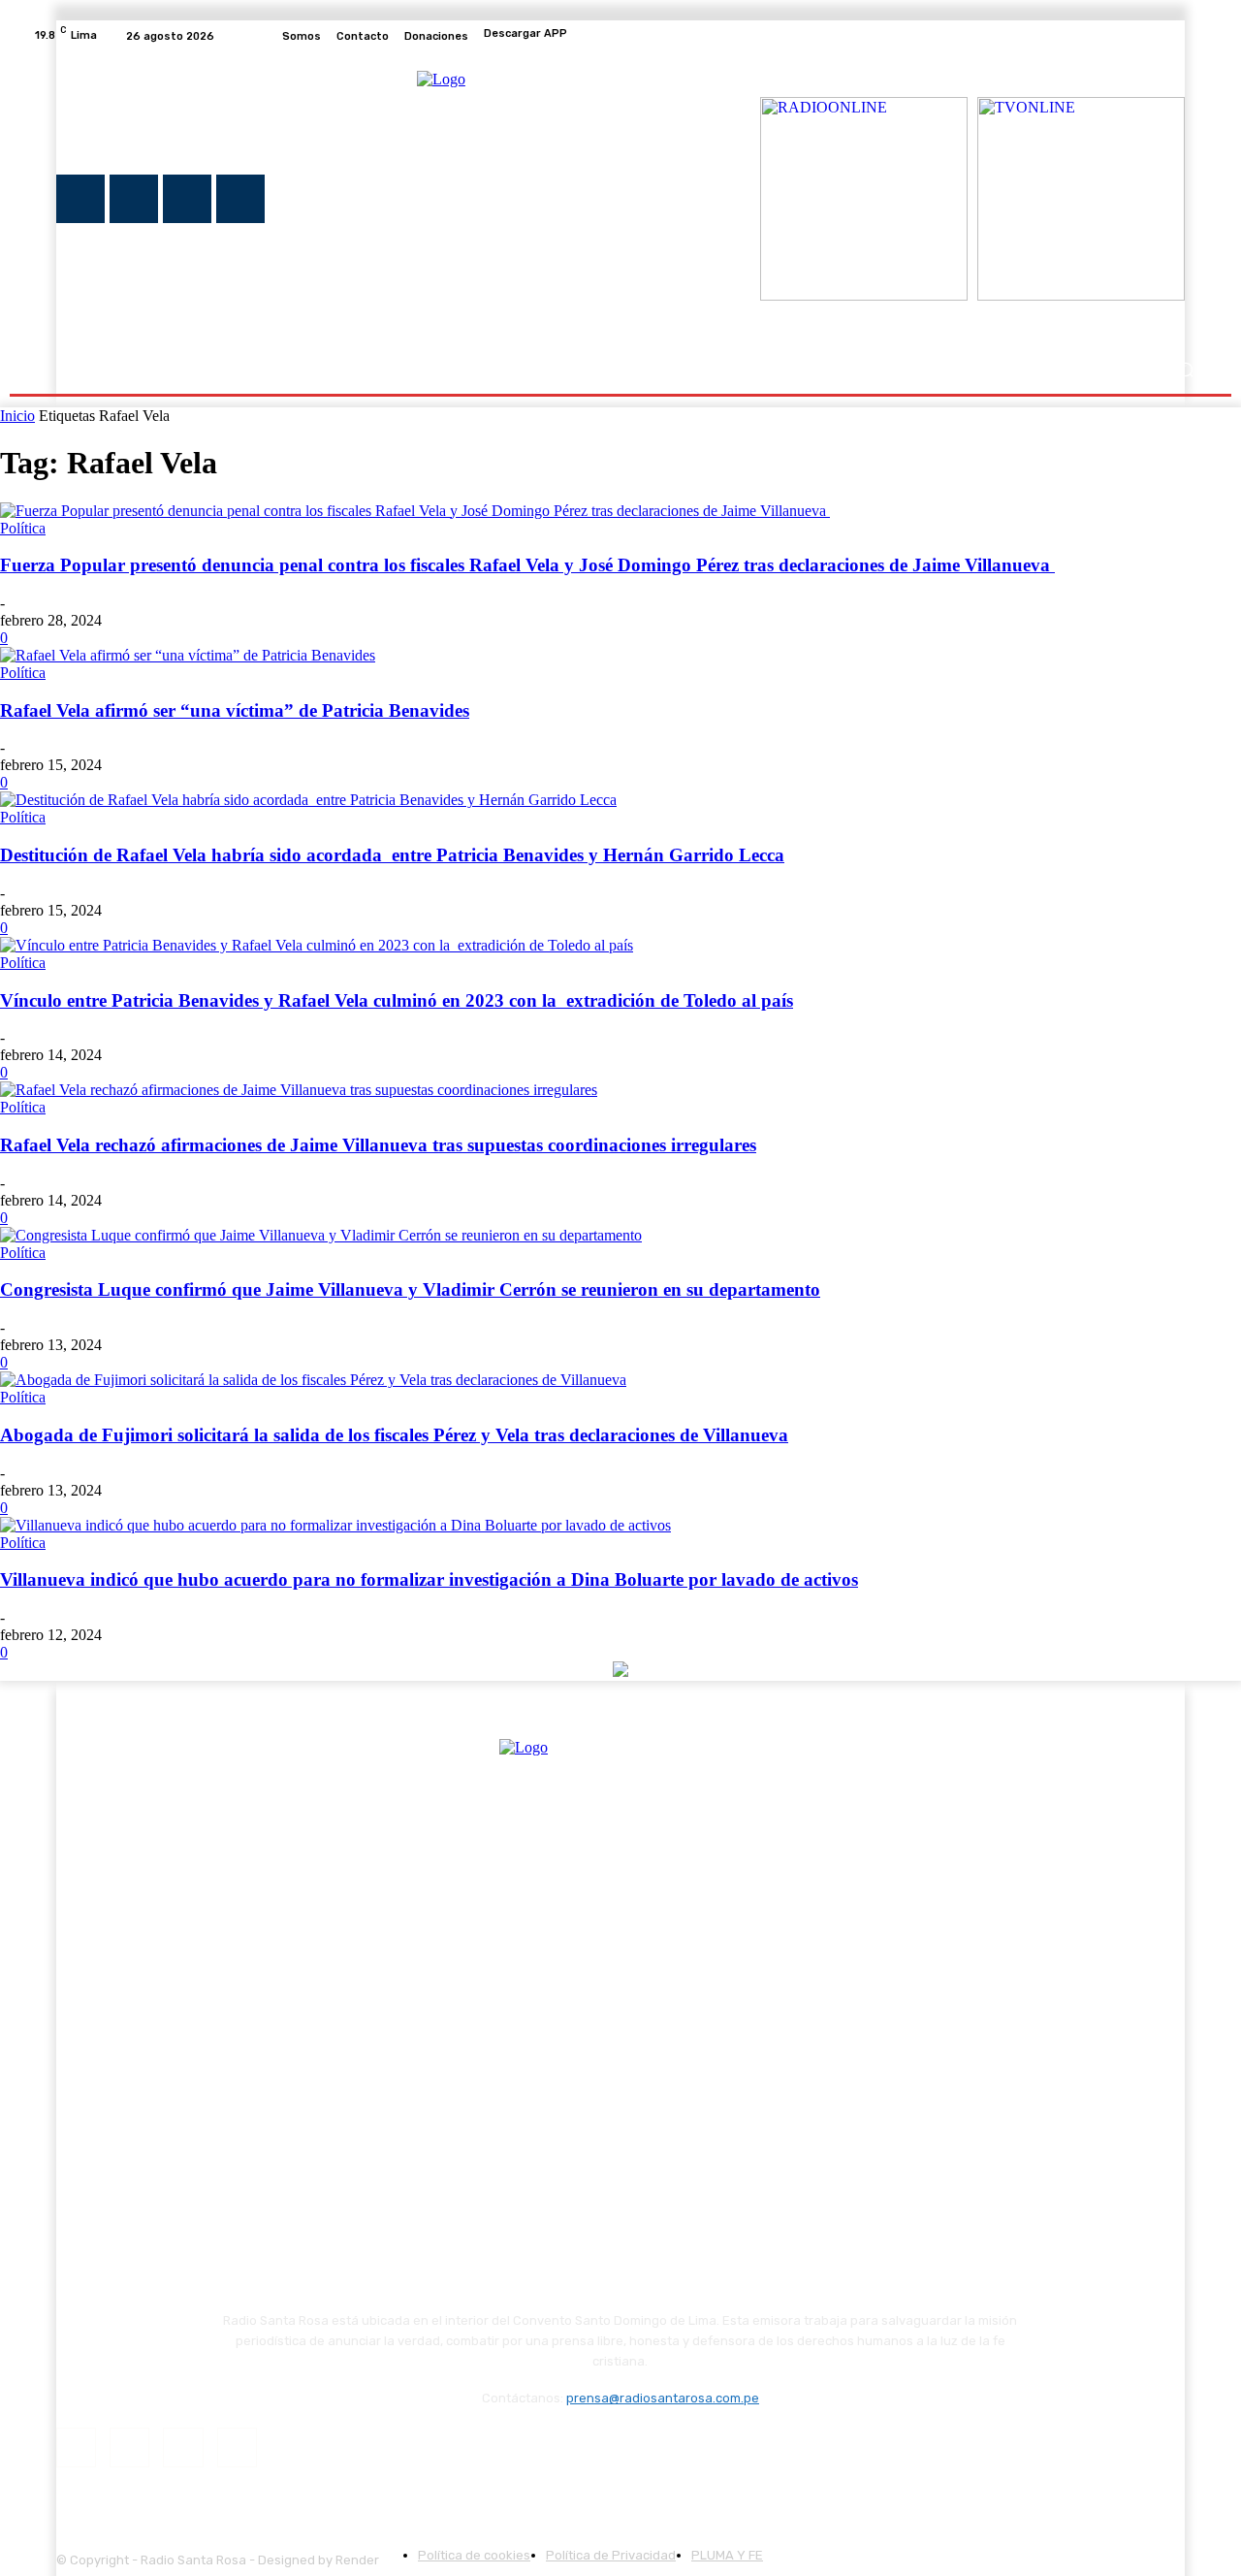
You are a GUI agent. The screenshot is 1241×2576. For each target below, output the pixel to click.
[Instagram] (1127, 36)
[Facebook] (1103, 36)
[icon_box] (620, 36)
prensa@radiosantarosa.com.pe (663, 2398)
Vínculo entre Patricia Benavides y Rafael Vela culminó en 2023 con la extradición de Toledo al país (397, 1000)
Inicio (17, 416)
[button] (1185, 370)
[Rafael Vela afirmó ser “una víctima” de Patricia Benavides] (188, 655)
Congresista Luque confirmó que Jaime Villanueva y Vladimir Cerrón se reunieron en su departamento (410, 1289)
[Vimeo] (1173, 36)
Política (23, 528)
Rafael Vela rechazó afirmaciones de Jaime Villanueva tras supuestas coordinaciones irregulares (378, 1145)
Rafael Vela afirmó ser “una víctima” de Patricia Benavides (235, 710)
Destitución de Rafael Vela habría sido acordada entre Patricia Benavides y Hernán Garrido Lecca (392, 855)
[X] (1150, 36)
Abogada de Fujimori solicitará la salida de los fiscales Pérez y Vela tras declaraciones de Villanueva (394, 1435)
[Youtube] (1196, 36)
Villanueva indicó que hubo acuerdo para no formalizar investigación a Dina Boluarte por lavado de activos (429, 1579)
